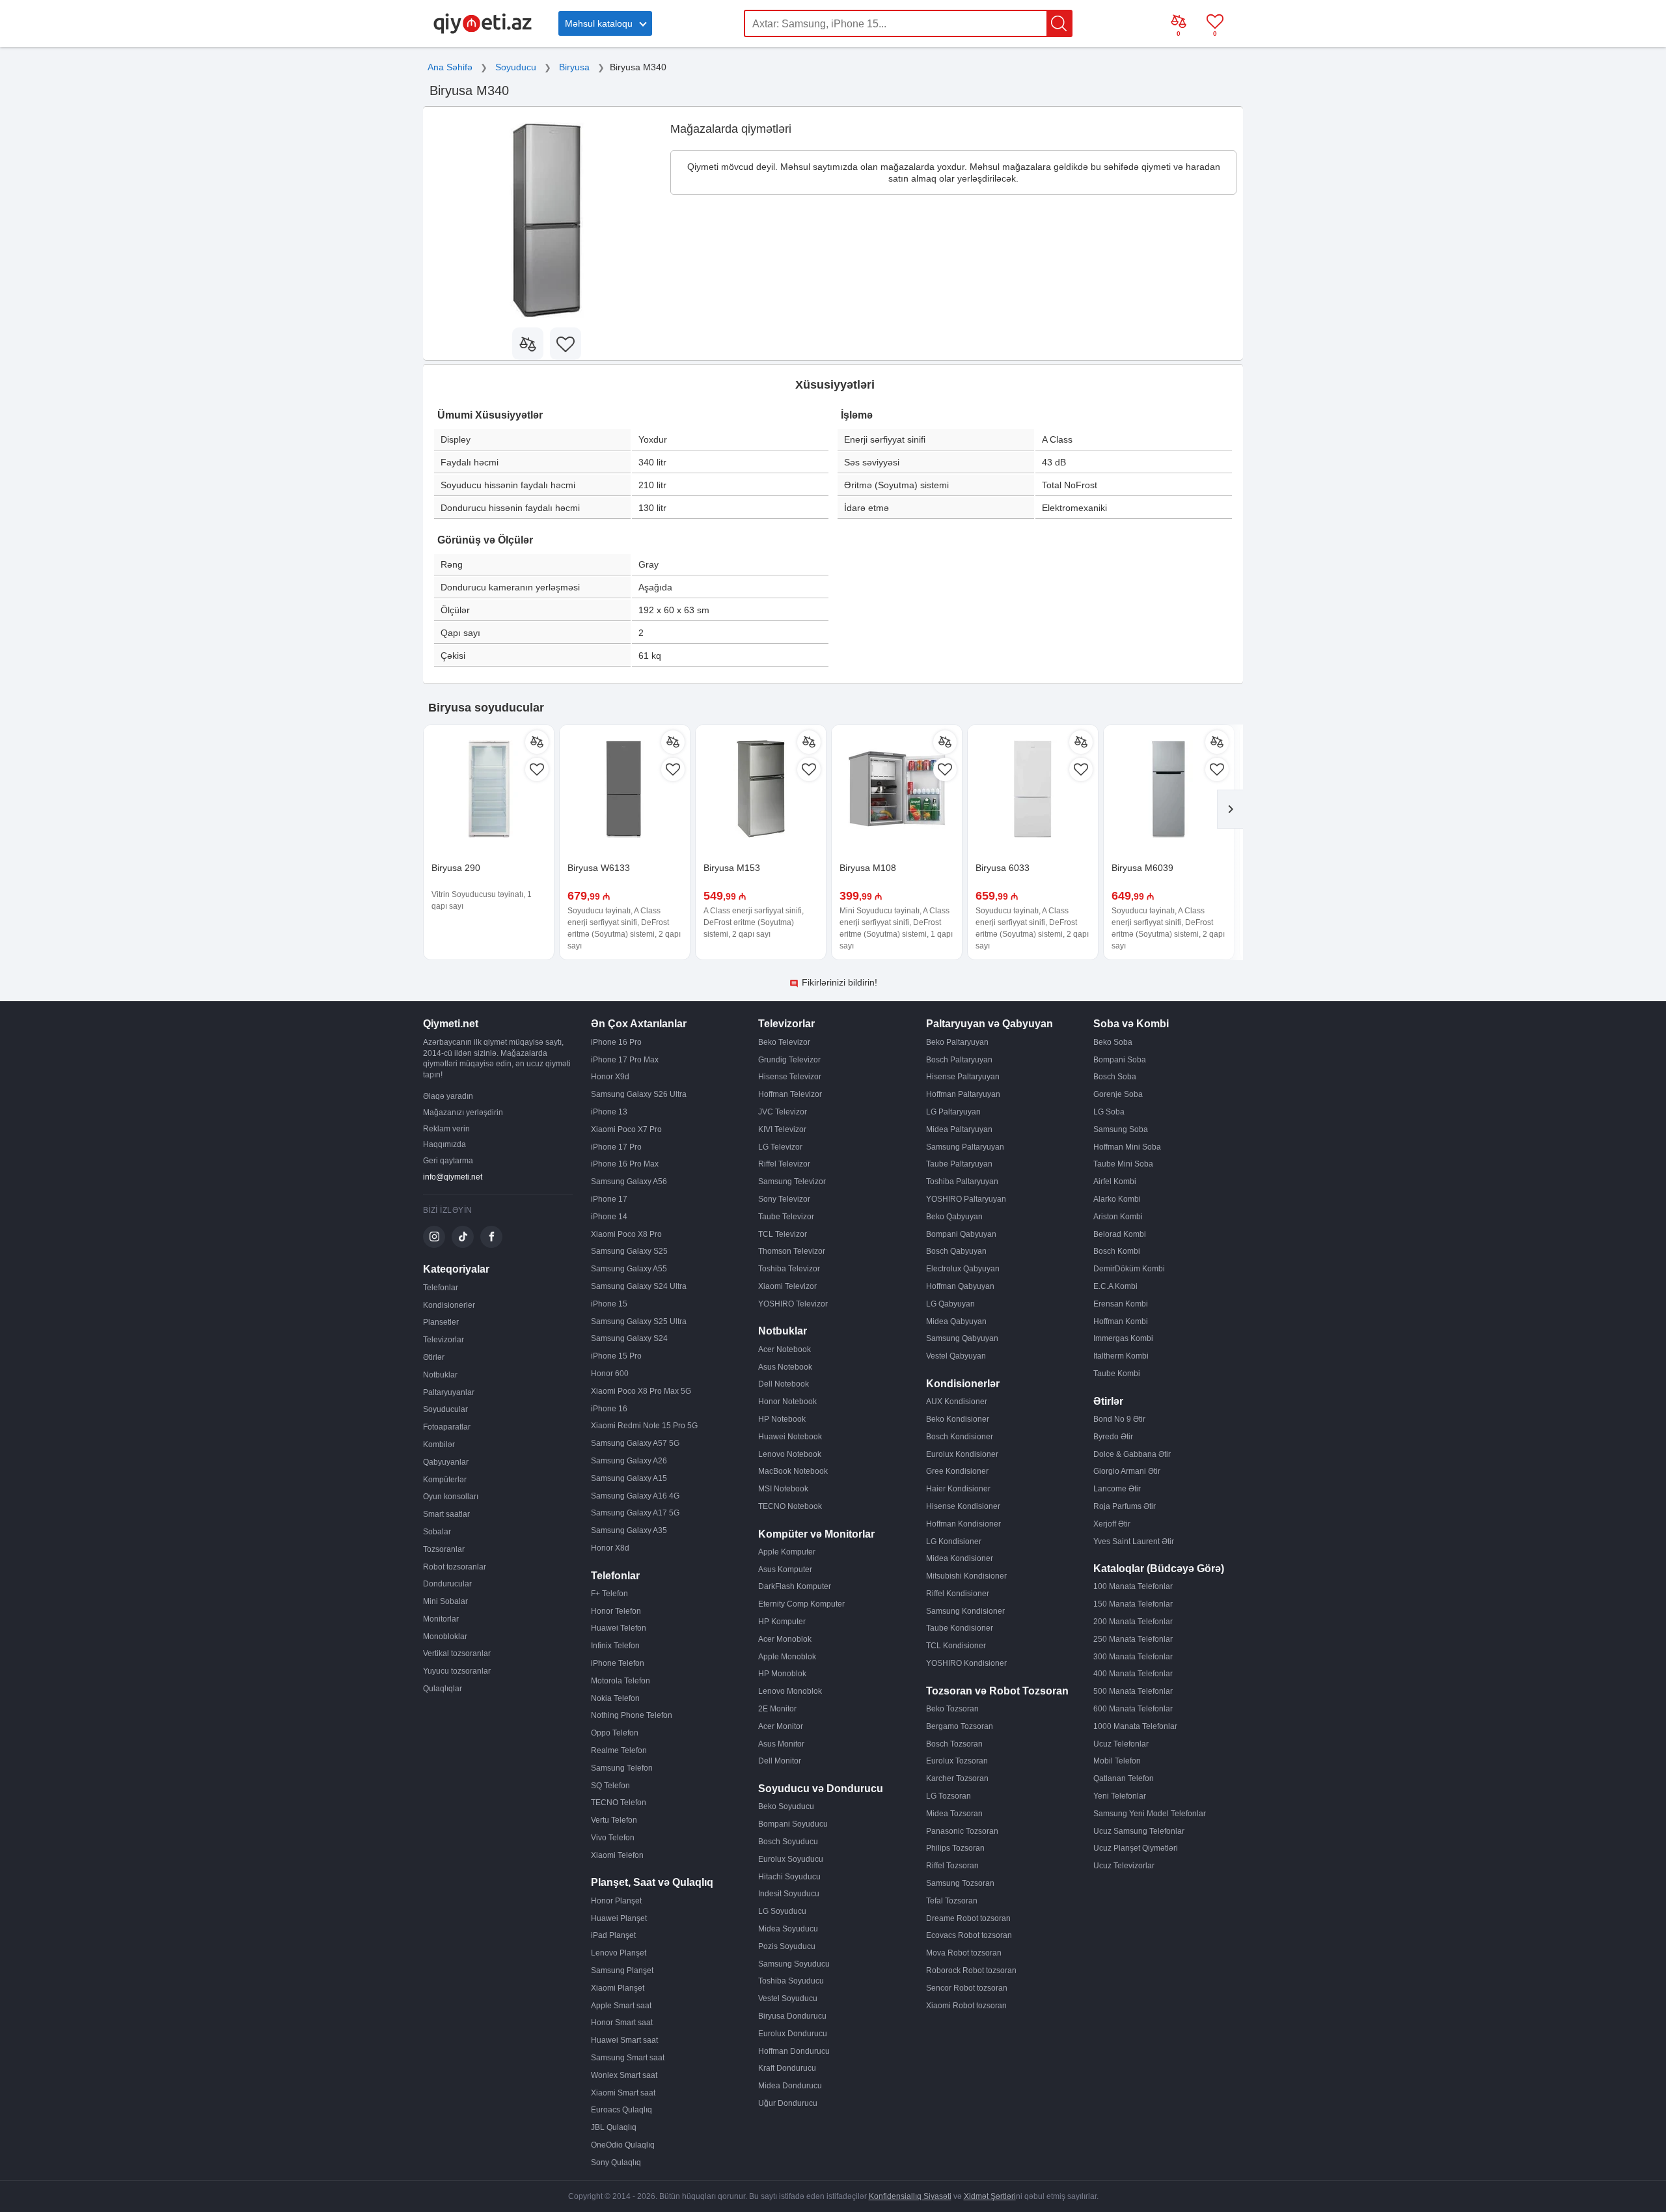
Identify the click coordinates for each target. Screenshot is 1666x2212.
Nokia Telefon (615, 1698)
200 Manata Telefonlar (1133, 1622)
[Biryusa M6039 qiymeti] (1169, 790)
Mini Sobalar (445, 1601)
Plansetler (441, 1322)
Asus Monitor (781, 1744)
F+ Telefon (609, 1594)
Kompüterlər (445, 1480)
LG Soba (1109, 1112)
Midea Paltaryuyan (959, 1129)
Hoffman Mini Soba (1127, 1147)
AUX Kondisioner (957, 1402)
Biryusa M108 (868, 868)
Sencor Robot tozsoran (967, 1988)
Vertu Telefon (614, 1820)
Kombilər (439, 1445)
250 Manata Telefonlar (1133, 1639)
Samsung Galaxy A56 (629, 1182)
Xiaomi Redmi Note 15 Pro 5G (644, 1426)
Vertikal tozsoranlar (457, 1653)
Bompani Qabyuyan (961, 1234)
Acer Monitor (781, 1726)
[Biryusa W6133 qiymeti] (625, 790)
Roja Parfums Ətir (1125, 1506)
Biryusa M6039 (1142, 868)
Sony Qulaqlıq (616, 2163)
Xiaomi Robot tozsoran (966, 2006)
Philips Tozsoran (955, 1848)
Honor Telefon (616, 1611)
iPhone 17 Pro (616, 1147)
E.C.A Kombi (1115, 1286)
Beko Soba (1113, 1042)
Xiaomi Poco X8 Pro (626, 1234)
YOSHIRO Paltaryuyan (966, 1199)
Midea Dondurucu (790, 2086)
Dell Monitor (780, 1761)
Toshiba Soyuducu (791, 1981)
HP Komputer (782, 1622)
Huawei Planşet (619, 1918)
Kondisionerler (449, 1305)
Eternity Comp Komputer (801, 1604)
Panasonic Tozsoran (962, 1831)
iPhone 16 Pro (616, 1042)
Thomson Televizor (792, 1251)
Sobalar (437, 1532)
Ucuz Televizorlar (1124, 1866)
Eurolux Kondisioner (962, 1454)
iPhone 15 (609, 1304)
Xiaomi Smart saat (623, 2093)
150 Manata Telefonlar (1133, 1604)
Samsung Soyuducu (794, 1964)
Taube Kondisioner (960, 1628)
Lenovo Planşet (619, 1953)
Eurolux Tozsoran (957, 1761)
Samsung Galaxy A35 (629, 1530)
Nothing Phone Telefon (632, 1715)
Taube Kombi (1117, 1374)
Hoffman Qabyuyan (960, 1286)
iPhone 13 (609, 1112)
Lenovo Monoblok (790, 1691)
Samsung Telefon (622, 1768)
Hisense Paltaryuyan (963, 1077)
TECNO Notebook (790, 1506)
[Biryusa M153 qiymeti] (761, 790)
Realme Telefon (619, 1750)
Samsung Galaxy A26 (629, 1461)
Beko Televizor (784, 1042)
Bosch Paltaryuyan (959, 1060)
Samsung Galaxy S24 (629, 1338)
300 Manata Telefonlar (1133, 1657)
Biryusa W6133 (599, 868)
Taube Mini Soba (1123, 1164)
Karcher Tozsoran (957, 1778)
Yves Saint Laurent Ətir (1134, 1541)
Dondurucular (447, 1584)
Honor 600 (610, 1374)
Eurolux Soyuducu (791, 1859)
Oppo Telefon (615, 1733)
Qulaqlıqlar (443, 1689)
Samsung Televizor (792, 1182)
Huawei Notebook (790, 1437)
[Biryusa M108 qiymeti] (897, 790)
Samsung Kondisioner (965, 1611)
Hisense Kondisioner (963, 1506)
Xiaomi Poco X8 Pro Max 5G (641, 1391)
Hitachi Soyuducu (789, 1877)
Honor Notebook (787, 1402)
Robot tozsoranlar (455, 1567)
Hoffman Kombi (1121, 1321)
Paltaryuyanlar (449, 1392)
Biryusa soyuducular (486, 708)
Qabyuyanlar (446, 1462)
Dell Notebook (784, 1384)
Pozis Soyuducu (787, 1946)
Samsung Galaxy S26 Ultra (639, 1094)
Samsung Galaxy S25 (629, 1251)
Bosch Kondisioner (960, 1437)
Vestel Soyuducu (788, 1998)
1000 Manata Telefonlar (1135, 1726)
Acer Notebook (785, 1349)
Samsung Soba (1121, 1129)
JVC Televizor (783, 1112)
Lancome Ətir (1117, 1489)
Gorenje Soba (1118, 1094)
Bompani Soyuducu (793, 1824)
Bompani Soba (1120, 1060)
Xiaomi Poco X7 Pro (626, 1129)
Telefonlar (441, 1288)
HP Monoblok (782, 1674)
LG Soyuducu (782, 1911)
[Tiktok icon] (463, 1237)
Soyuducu (516, 67)
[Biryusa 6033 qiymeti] (1033, 790)
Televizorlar (444, 1340)
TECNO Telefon (619, 1803)
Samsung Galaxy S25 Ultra (639, 1321)
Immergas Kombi (1123, 1338)
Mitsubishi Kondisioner (966, 1576)
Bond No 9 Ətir (1119, 1419)
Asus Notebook (785, 1367)
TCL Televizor (783, 1234)
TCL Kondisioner (956, 1646)
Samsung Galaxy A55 (629, 1269)
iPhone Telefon (618, 1663)
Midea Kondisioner (960, 1558)
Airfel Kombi (1115, 1182)
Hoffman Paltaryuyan (963, 1094)
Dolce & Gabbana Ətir (1132, 1454)
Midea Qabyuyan (956, 1321)
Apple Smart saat (621, 2006)
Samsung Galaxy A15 (629, 1478)
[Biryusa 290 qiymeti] (489, 790)
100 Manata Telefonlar (1133, 1586)
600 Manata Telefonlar (1133, 1709)
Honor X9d (610, 1077)
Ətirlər (434, 1357)
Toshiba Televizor (789, 1269)
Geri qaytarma (448, 1161)
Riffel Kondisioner (958, 1594)
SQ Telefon (610, 1786)
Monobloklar (445, 1637)
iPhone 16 (609, 1409)
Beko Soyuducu (786, 1806)
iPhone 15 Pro (616, 1356)
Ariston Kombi (1118, 1217)
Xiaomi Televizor (787, 1286)
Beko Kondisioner (958, 1419)
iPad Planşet (613, 1935)
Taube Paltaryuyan (959, 1164)
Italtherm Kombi (1121, 1356)
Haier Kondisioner (958, 1489)
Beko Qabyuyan (954, 1217)
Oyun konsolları (451, 1497)
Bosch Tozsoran (954, 1744)
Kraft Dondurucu (787, 2068)
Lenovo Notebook (790, 1454)
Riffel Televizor (784, 1164)
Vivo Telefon (613, 1838)
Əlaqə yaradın (448, 1096)
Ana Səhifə (450, 67)
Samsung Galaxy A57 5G (635, 1443)
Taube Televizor (786, 1217)
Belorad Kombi (1120, 1234)
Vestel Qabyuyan (956, 1356)
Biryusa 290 (456, 868)
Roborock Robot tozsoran (971, 1970)
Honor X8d (610, 1548)
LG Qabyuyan (950, 1304)
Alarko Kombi (1117, 1199)
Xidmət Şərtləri (990, 2196)
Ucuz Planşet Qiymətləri (1136, 1848)
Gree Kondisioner (957, 1471)
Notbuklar (440, 1375)
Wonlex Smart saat (624, 2075)
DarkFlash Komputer (795, 1586)
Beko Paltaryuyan (957, 1042)
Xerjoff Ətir (1112, 1524)
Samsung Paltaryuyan (965, 1147)
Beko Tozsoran (952, 1709)
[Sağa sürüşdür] (1230, 809)
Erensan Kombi (1121, 1304)
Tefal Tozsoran (952, 1901)
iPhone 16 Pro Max (625, 1164)
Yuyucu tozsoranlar (457, 1671)
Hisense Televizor (790, 1077)
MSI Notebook (783, 1489)
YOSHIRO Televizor (793, 1304)
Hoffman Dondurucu (794, 2051)
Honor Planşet (616, 1901)
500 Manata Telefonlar (1133, 1691)
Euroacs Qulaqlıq (621, 2110)
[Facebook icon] (491, 1237)
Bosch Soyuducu (788, 1842)
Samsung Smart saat (628, 2058)
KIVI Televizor (782, 1129)
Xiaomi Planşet (618, 1988)
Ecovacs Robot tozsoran (969, 1935)
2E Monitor (777, 1709)
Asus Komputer (785, 1569)
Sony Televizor (784, 1199)
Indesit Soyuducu (789, 1894)
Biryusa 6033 (1003, 868)
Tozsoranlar (444, 1549)
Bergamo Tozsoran (960, 1726)
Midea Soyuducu (788, 1929)
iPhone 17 (609, 1199)
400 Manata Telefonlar (1133, 1674)
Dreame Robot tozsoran (968, 1918)
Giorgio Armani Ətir (1127, 1471)
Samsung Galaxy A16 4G (635, 1496)
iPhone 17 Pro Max (625, 1060)
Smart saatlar (446, 1514)
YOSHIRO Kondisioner (966, 1663)
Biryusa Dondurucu (792, 2016)
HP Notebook (782, 1419)
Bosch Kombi (1117, 1251)
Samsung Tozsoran (960, 1883)
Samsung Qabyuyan (962, 1338)
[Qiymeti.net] (483, 31)
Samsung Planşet (622, 1970)
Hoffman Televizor (790, 1094)
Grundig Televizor (789, 1060)
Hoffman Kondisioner (963, 1524)
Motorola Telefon (621, 1681)
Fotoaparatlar (447, 1427)
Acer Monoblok (785, 1639)
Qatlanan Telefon (1124, 1778)
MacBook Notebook (793, 1471)
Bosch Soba (1115, 1077)
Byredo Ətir (1113, 1437)
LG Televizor (780, 1147)
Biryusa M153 (732, 868)
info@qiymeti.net (453, 1177)
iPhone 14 (609, 1217)
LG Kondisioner (954, 1541)
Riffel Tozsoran (952, 1866)
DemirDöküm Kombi (1129, 1269)
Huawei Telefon (619, 1628)
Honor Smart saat (622, 2023)
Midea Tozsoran (954, 1814)
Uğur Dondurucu (788, 2103)
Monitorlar (441, 1619)
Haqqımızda (444, 1144)
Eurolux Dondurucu (793, 2034)
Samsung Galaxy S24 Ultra (639, 1286)
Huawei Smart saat (624, 2040)
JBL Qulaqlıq (614, 2127)
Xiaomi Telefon (617, 1855)
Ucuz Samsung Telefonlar (1139, 1831)
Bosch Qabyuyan (956, 1251)
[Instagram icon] (434, 1237)
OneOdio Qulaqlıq (623, 2145)
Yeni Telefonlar (1120, 1796)
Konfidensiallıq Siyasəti (910, 2196)
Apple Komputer (787, 1552)
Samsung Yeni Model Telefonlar (1150, 1814)
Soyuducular (445, 1409)
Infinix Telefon (615, 1646)
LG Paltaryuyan (953, 1112)
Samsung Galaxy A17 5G (635, 1513)
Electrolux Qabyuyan (963, 1269)
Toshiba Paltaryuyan (962, 1182)
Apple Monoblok (787, 1657)
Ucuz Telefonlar (1121, 1744)
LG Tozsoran (949, 1796)
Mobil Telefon (1117, 1761)
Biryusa (574, 67)
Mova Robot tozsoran (964, 1953)
